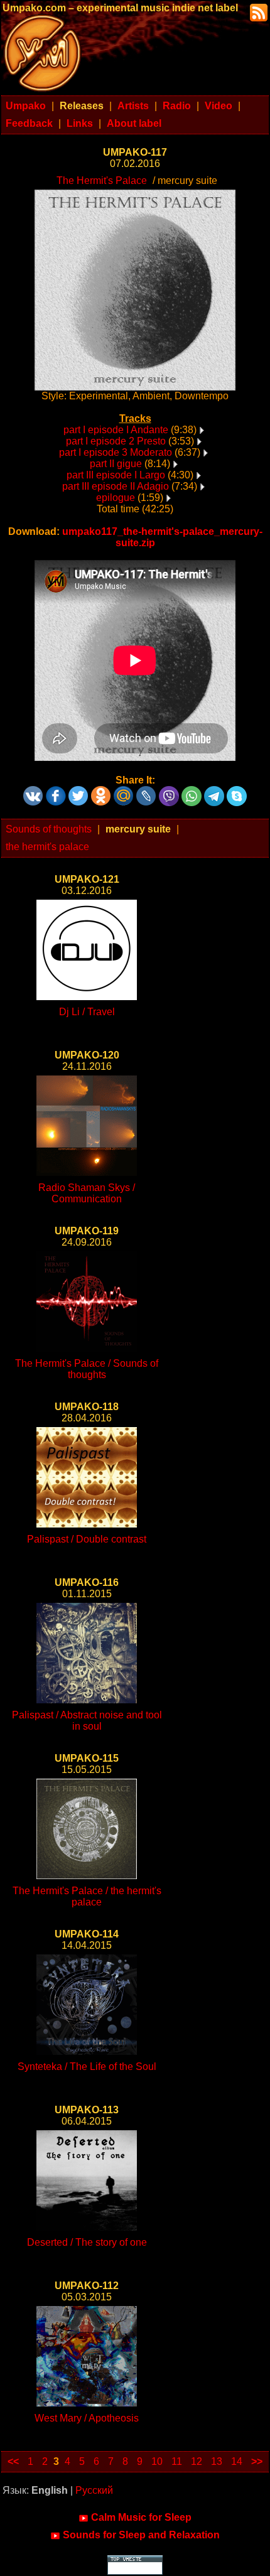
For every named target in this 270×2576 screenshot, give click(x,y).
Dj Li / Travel (87, 1012)
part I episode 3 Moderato (116, 452)
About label (134, 123)
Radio (177, 106)
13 (217, 2461)
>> (257, 2461)
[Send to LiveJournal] (146, 791)
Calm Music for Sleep (141, 2517)
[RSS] (257, 12)
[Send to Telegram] (214, 791)
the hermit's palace (47, 847)
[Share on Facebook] (56, 791)
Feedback (29, 123)
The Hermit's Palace (102, 181)
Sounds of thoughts (49, 829)
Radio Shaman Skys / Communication (87, 1193)
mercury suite (138, 829)
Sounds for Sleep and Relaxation (141, 2535)
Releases (82, 106)
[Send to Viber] (169, 791)
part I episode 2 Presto (116, 441)
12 (197, 2461)
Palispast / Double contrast (87, 1539)
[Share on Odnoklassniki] (101, 791)
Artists (133, 106)
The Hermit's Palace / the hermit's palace (87, 1896)
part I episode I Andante (116, 430)
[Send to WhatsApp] (192, 791)
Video (219, 106)
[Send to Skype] (237, 791)
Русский (94, 2490)
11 (177, 2461)
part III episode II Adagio (116, 486)
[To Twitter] (78, 791)
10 (157, 2461)
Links (80, 123)
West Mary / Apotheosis (87, 2418)
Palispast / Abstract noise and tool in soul (87, 1721)
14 (237, 2461)
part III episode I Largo (116, 475)
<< (13, 2461)
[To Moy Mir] (124, 791)
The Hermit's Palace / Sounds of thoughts (87, 1369)
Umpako (26, 106)
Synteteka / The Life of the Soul (87, 2067)
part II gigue (116, 464)
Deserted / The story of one (87, 2242)
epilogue (116, 498)
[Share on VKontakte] (33, 791)
